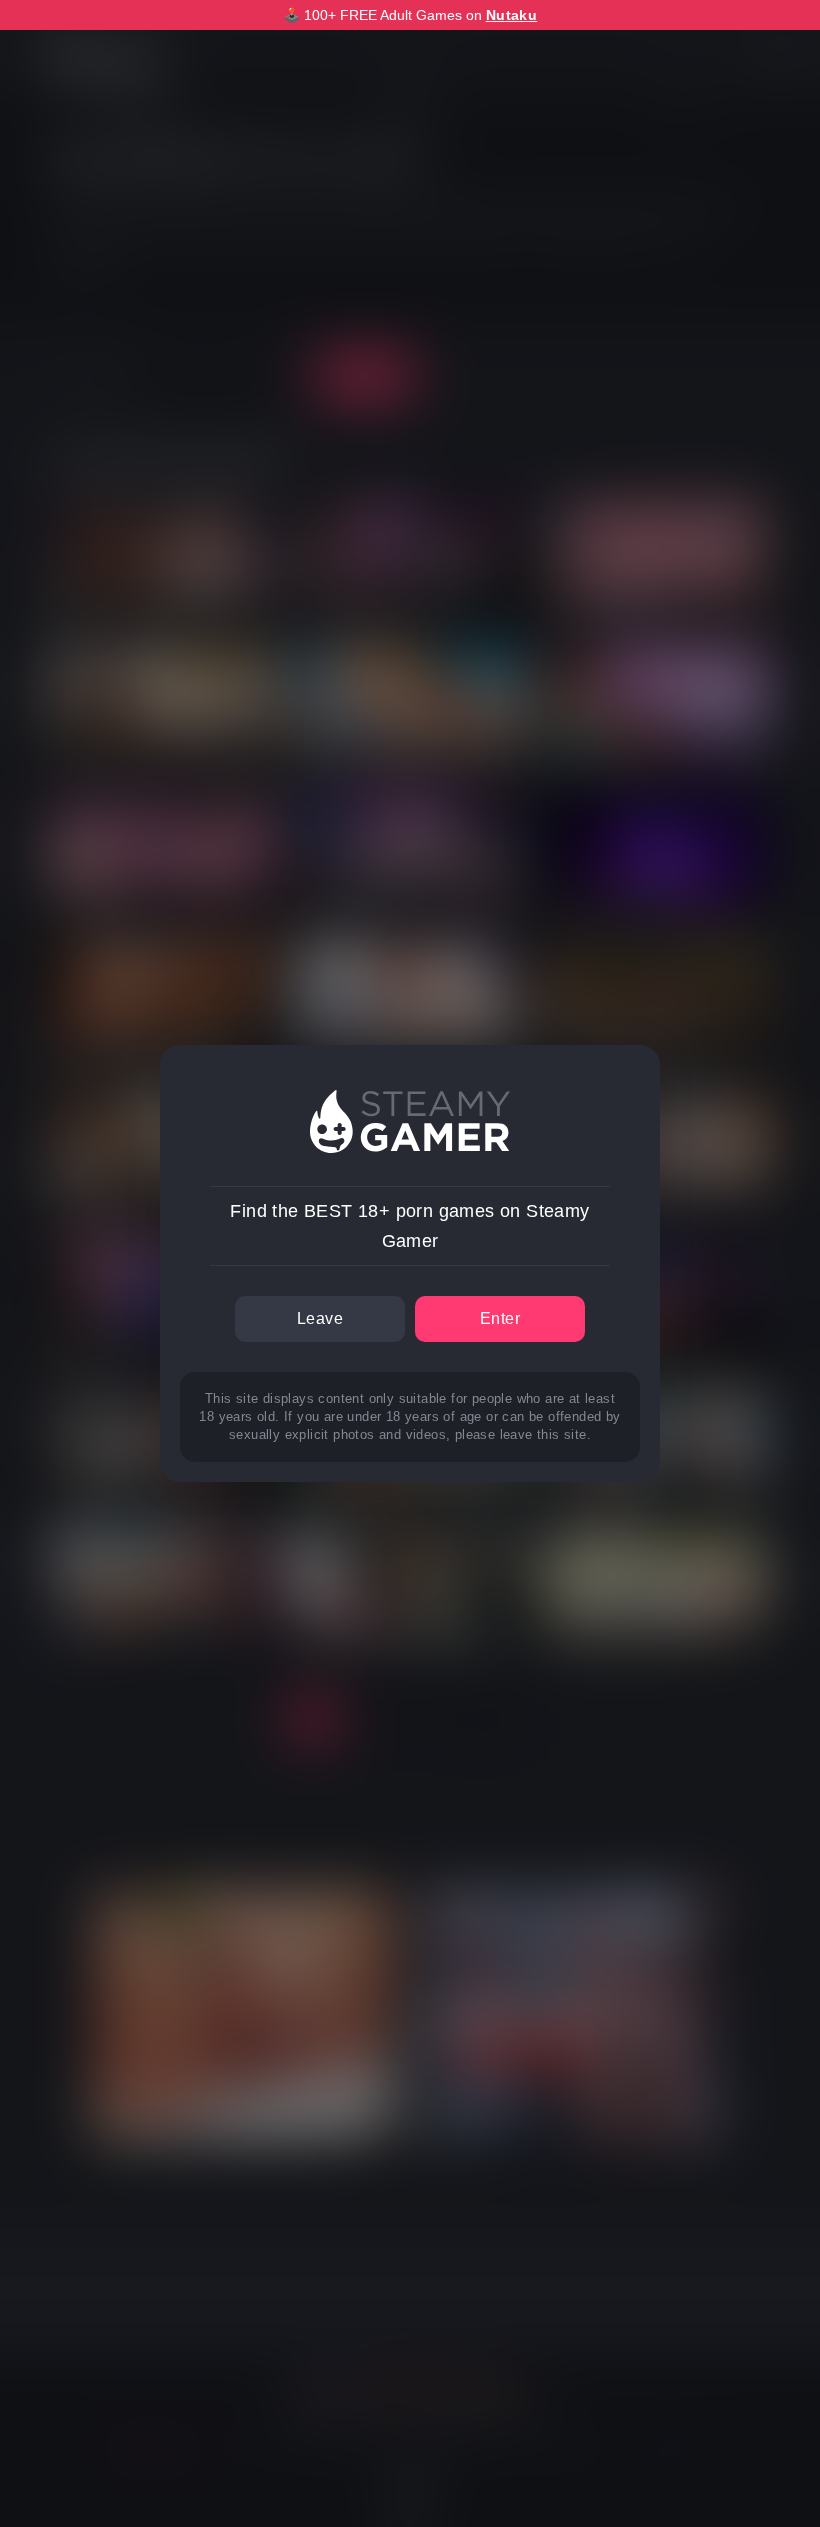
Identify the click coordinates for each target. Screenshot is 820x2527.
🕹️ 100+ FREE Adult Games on (410, 15)
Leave (320, 1318)
